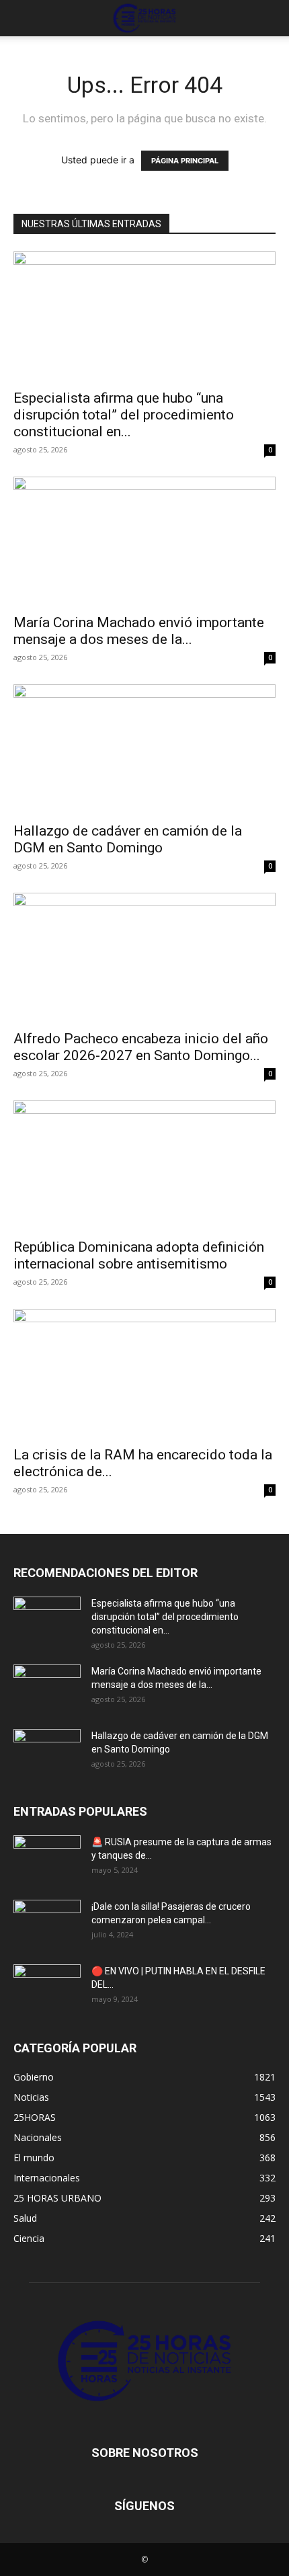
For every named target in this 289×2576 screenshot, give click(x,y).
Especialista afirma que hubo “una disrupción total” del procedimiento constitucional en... (124, 415)
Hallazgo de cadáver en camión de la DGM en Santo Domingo (128, 839)
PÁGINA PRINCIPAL (185, 161)
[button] (23, 18)
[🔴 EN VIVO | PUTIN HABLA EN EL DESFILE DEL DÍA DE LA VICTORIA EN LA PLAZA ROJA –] (47, 1988)
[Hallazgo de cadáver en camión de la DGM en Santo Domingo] (144, 749)
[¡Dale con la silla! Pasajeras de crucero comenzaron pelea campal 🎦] (47, 1923)
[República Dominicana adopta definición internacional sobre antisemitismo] (144, 1165)
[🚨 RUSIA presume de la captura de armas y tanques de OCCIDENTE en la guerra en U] (47, 1859)
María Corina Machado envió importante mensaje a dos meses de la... (139, 631)
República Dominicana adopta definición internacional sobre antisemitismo (139, 1255)
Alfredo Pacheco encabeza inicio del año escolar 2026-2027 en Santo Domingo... (141, 1047)
